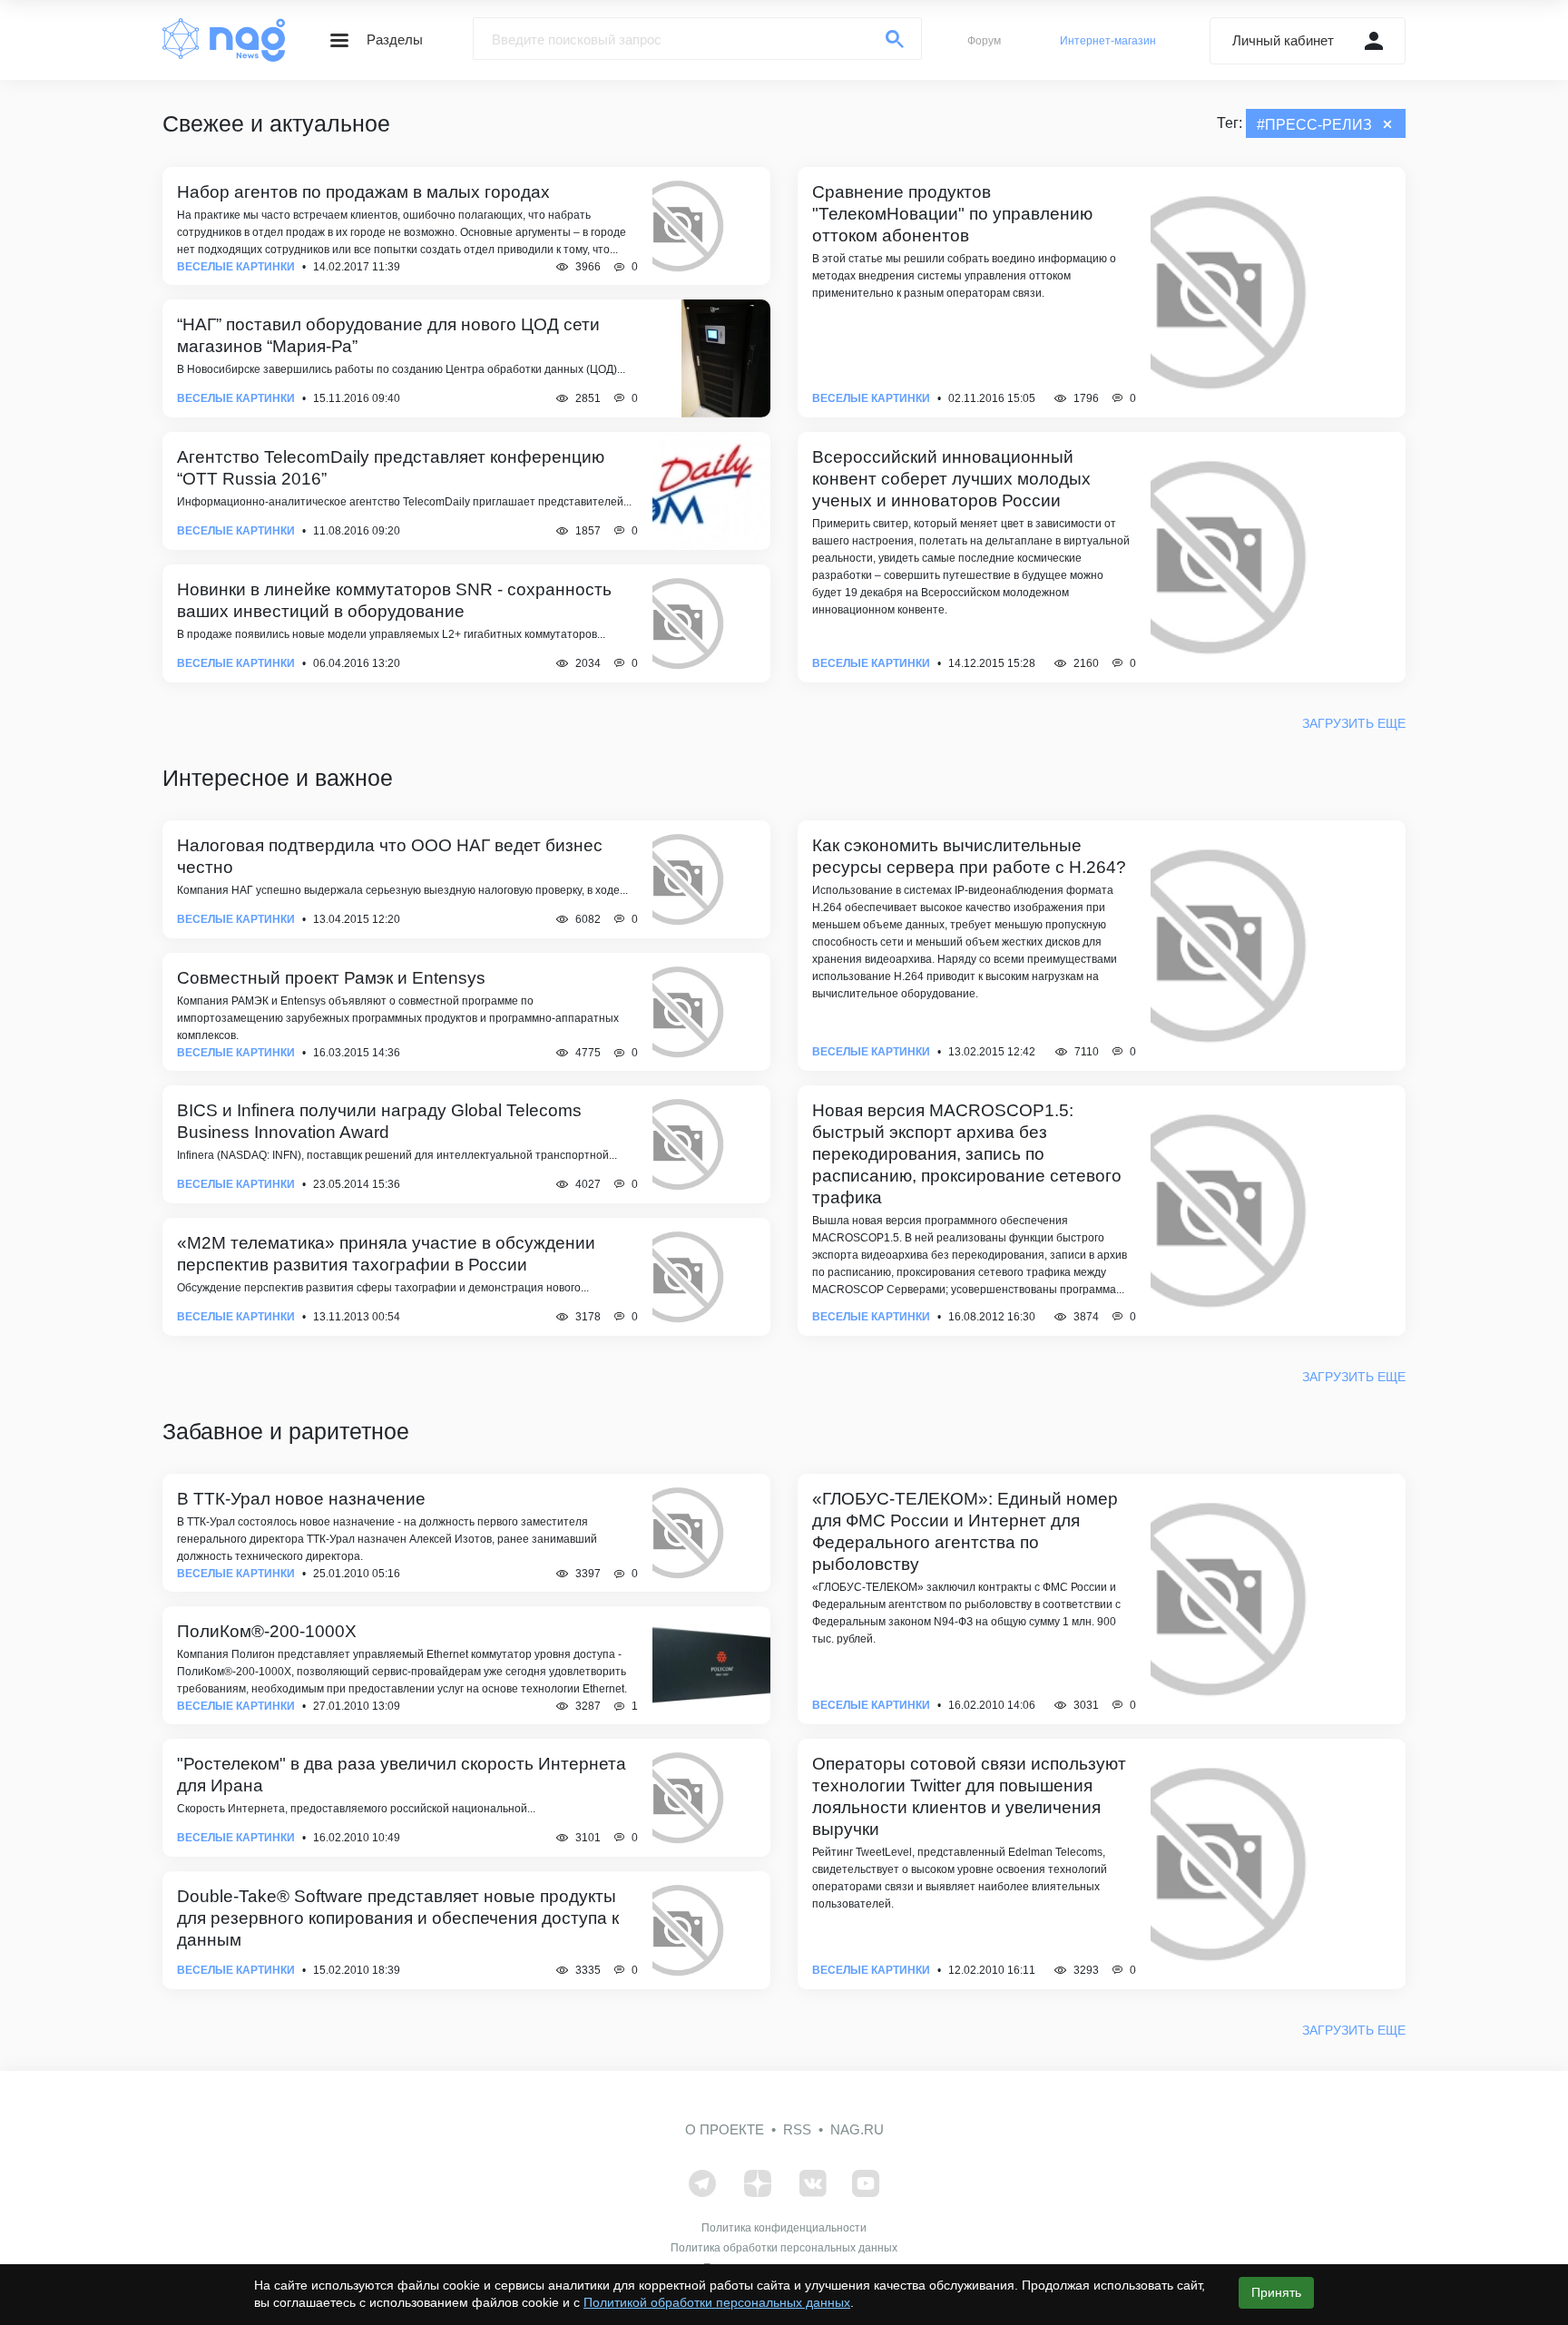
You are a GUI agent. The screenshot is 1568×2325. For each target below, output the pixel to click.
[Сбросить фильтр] (1387, 124)
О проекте (725, 2129)
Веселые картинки (236, 267)
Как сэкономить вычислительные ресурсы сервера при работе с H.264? (969, 856)
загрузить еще (1354, 723)
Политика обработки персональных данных (784, 2248)
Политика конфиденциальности (784, 2228)
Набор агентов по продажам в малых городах (363, 192)
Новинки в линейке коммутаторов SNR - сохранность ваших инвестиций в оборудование (394, 600)
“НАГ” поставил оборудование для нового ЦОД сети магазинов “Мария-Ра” (388, 335)
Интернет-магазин (1108, 41)
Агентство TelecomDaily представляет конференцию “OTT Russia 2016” (391, 468)
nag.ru (857, 2129)
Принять (1276, 2292)
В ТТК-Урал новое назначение (301, 1499)
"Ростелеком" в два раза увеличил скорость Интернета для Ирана (402, 1775)
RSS (797, 2129)
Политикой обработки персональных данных (717, 2302)
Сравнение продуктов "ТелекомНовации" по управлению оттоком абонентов (952, 214)
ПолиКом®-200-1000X (267, 1631)
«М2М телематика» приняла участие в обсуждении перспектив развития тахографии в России (386, 1254)
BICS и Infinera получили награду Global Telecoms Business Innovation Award (379, 1121)
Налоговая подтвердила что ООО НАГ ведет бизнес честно (390, 856)
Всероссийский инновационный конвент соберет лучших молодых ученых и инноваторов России (951, 479)
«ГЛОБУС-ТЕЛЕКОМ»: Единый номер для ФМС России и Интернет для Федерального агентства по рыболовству (965, 1531)
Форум (984, 41)
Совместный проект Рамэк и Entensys (331, 978)
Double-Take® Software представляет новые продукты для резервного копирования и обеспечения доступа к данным (398, 1918)
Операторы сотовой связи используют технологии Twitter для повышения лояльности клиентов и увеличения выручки (969, 1796)
